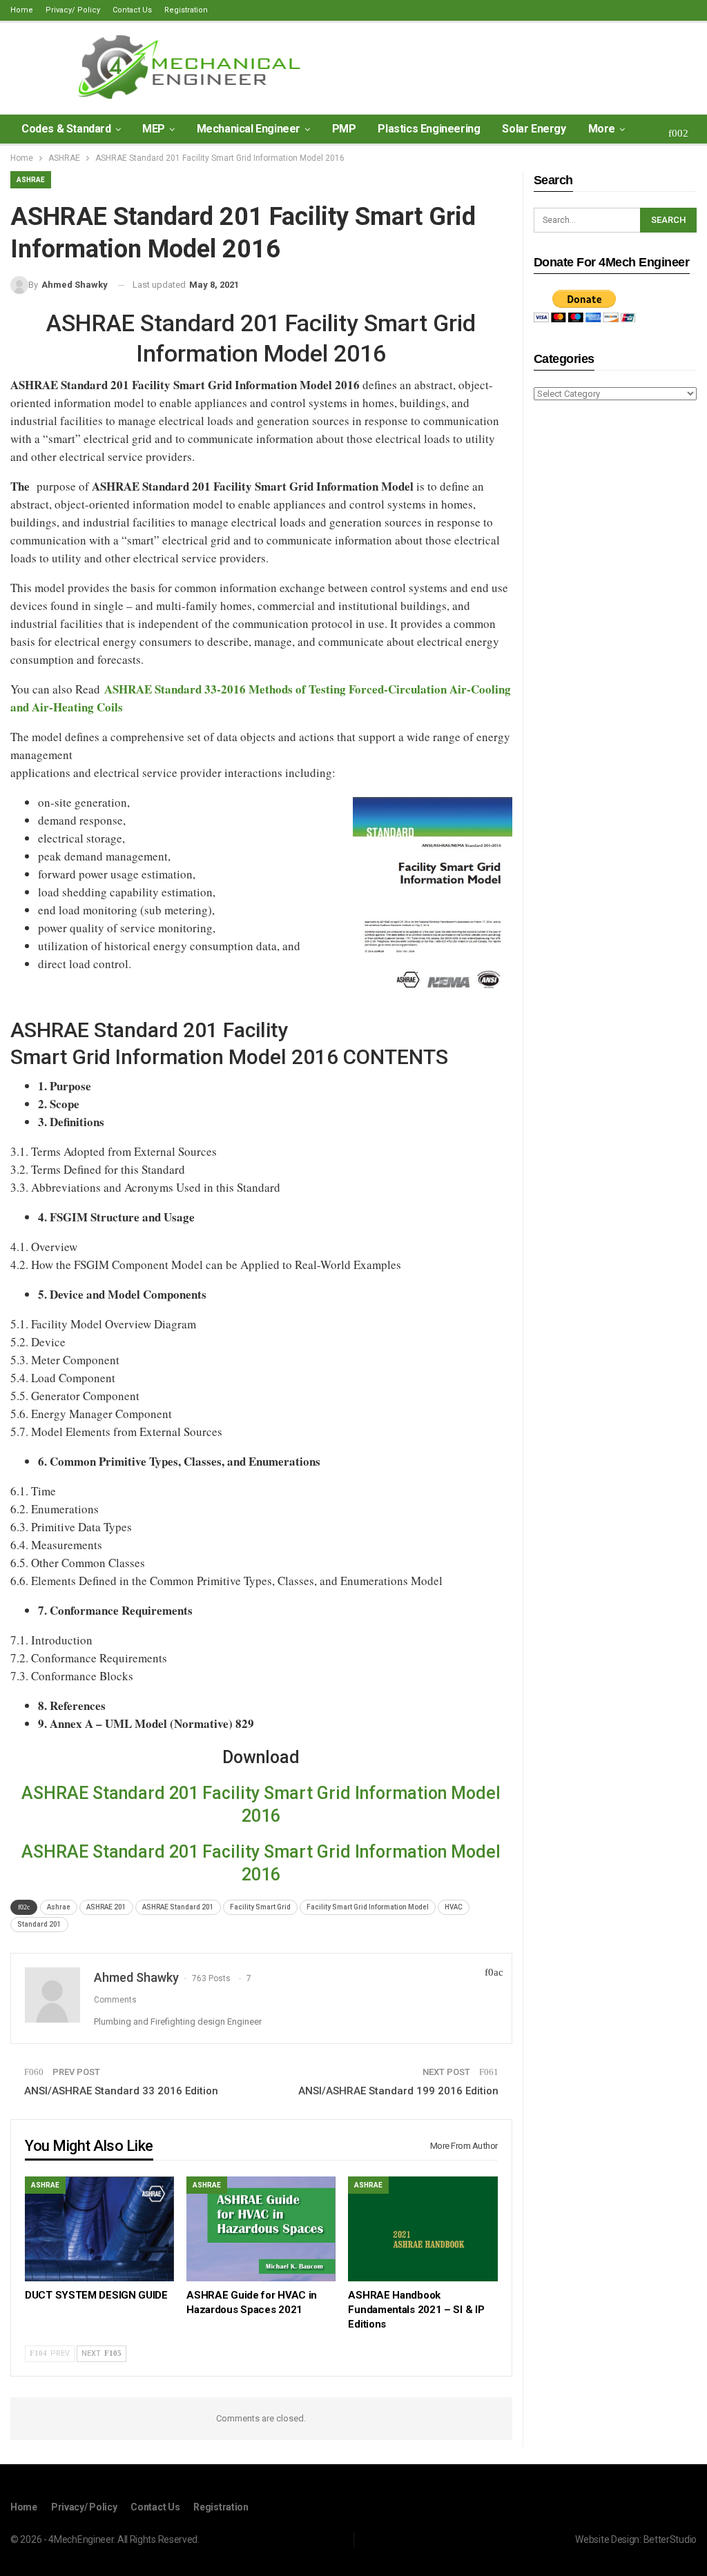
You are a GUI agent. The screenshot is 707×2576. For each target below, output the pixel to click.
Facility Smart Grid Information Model (368, 1907)
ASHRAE (31, 180)
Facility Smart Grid (260, 1907)
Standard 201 (39, 1924)
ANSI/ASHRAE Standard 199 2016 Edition (398, 2091)
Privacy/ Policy (73, 10)
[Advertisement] (615, 629)
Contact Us (132, 10)
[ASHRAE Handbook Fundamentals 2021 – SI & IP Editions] (423, 2229)
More (602, 129)
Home (22, 10)
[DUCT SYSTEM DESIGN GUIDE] (99, 2229)
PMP (344, 129)
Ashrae (59, 1907)
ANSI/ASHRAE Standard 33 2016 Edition (121, 2091)
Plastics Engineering (429, 129)
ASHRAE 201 (106, 1907)
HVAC (454, 1907)
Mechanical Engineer (249, 129)
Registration (186, 10)
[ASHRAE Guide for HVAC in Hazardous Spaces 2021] (261, 2229)
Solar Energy (534, 129)
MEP (154, 129)
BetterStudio (670, 2539)
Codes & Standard (66, 129)
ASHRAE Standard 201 (178, 1907)
